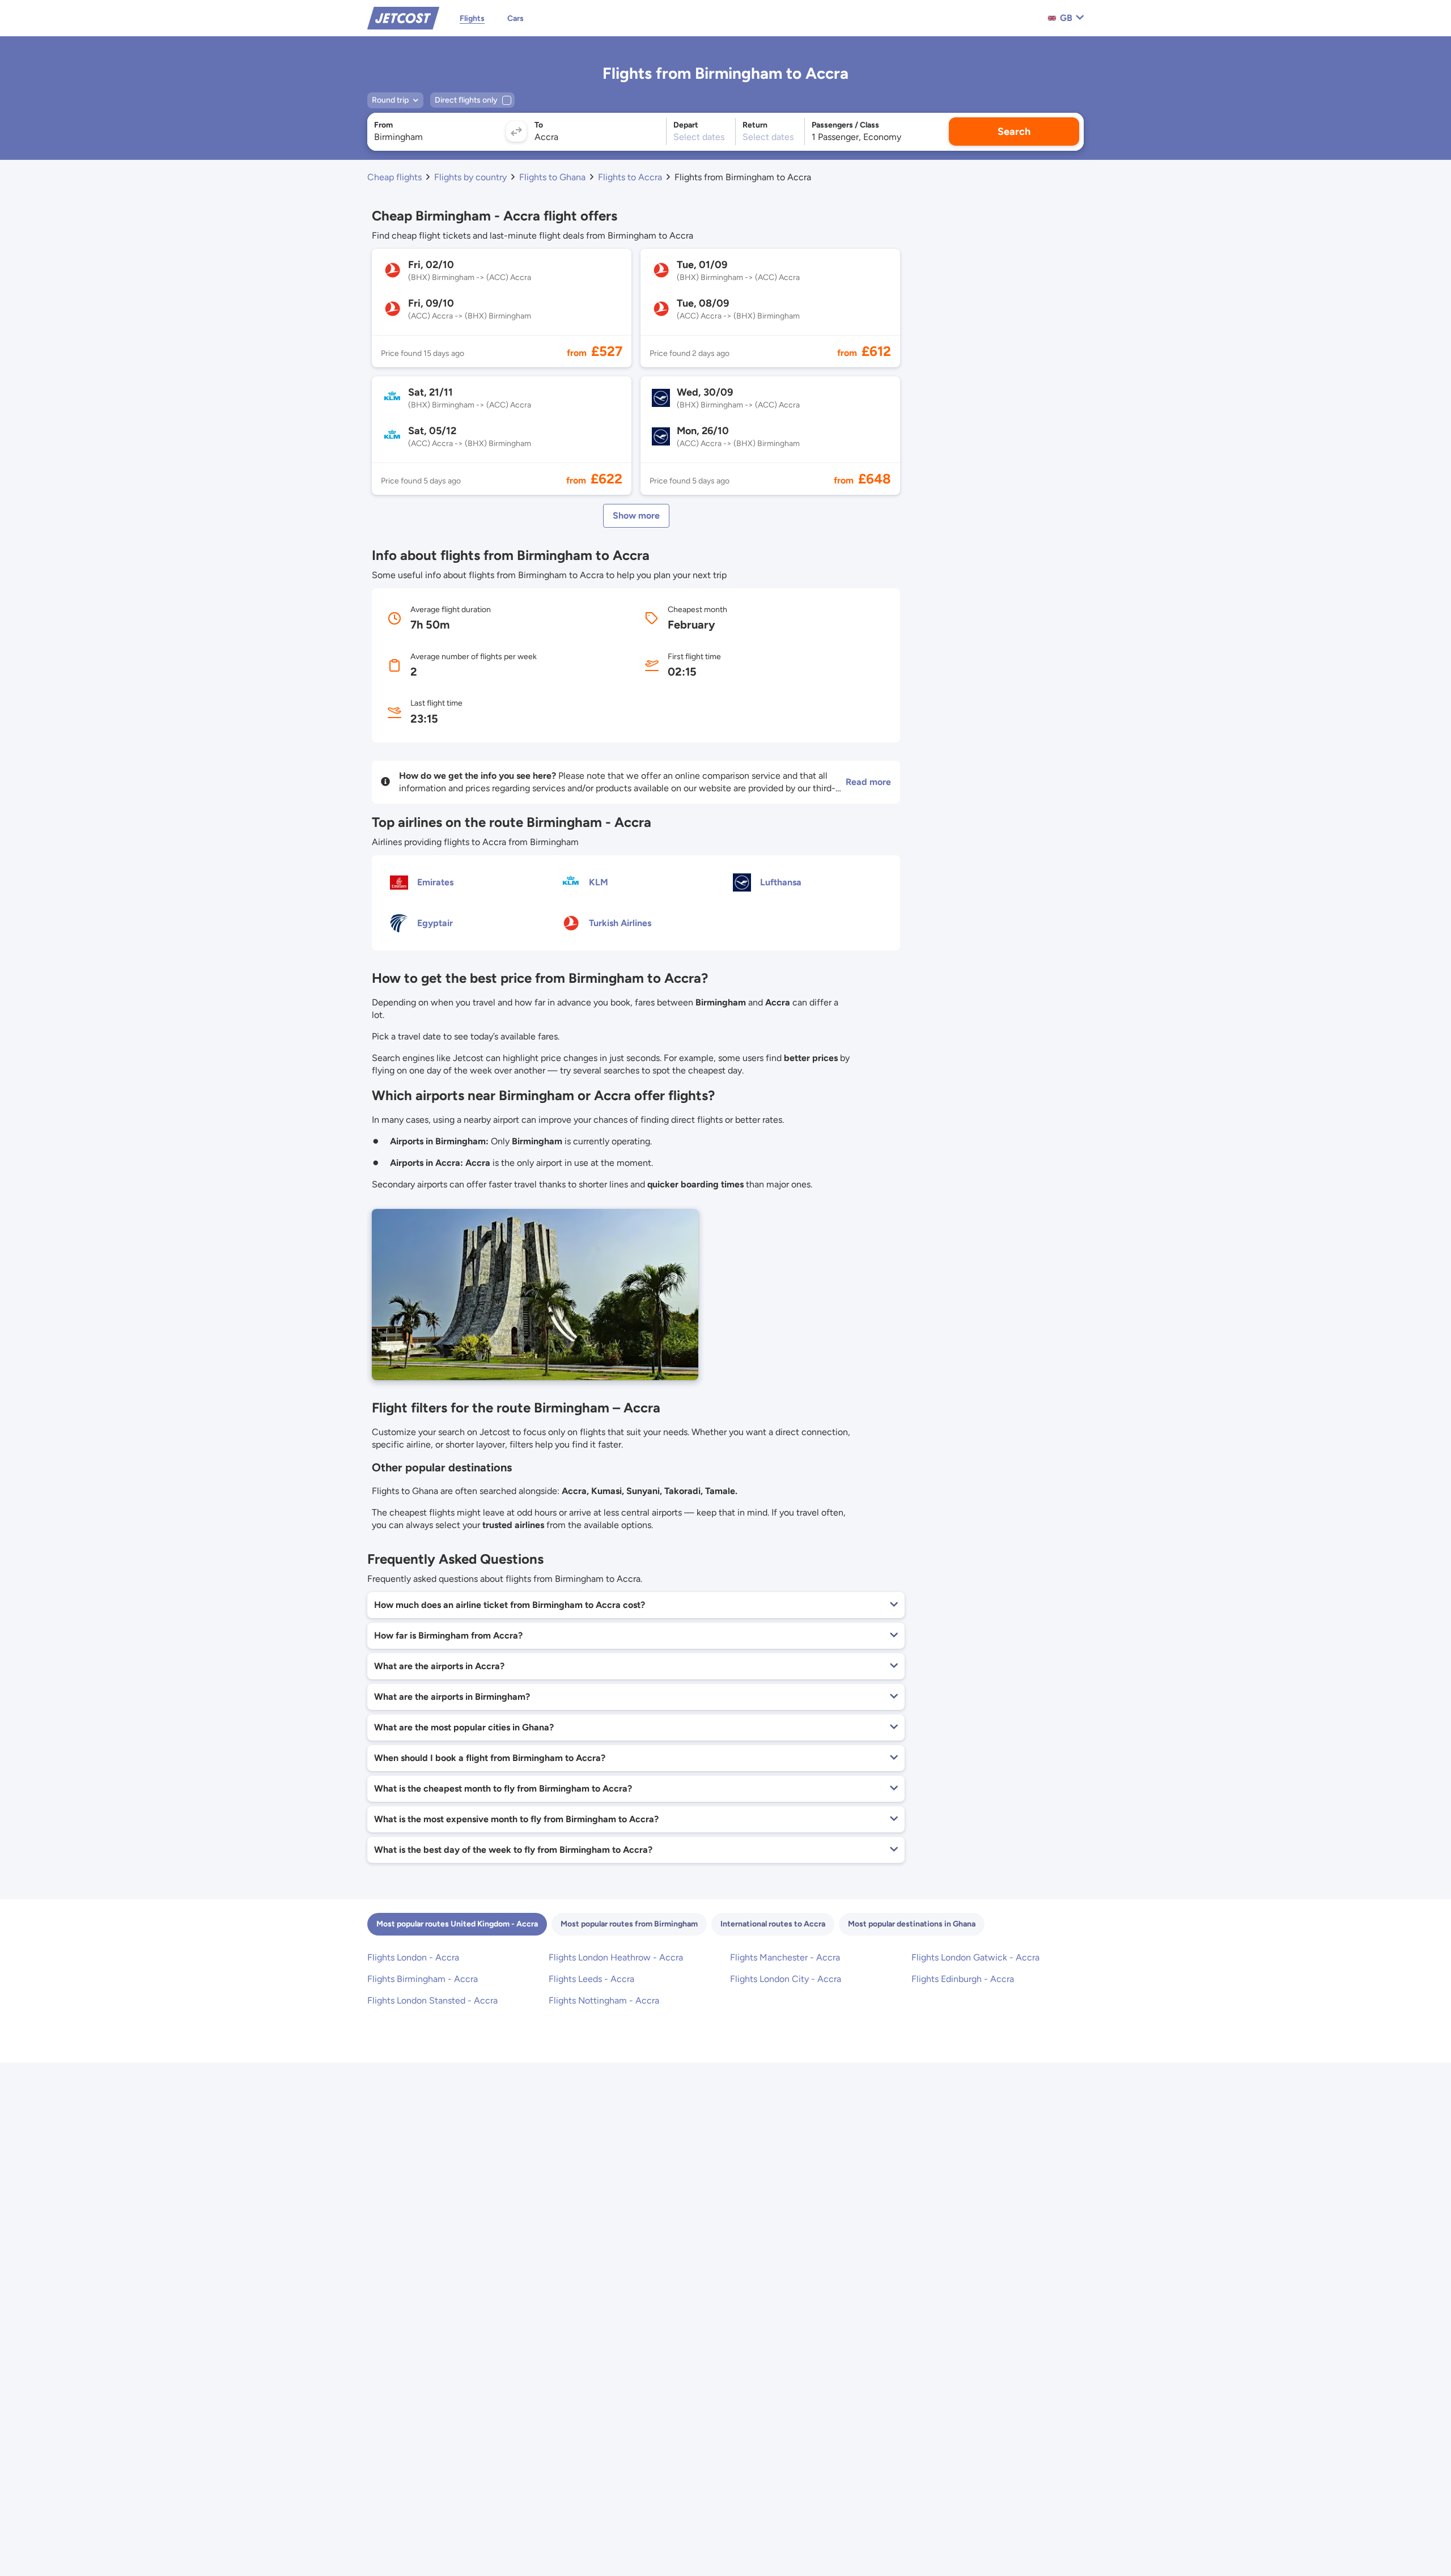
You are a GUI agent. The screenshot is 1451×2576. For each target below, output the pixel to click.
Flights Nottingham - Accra (604, 2000)
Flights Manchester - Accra (785, 1957)
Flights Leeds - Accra (591, 1979)
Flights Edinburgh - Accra (963, 1979)
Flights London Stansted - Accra (432, 2000)
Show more (636, 515)
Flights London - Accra (413, 1957)
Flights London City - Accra (786, 1979)
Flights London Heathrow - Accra (616, 1957)
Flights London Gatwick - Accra (975, 1957)
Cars (516, 18)
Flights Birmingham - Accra (423, 1979)
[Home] (403, 17)
